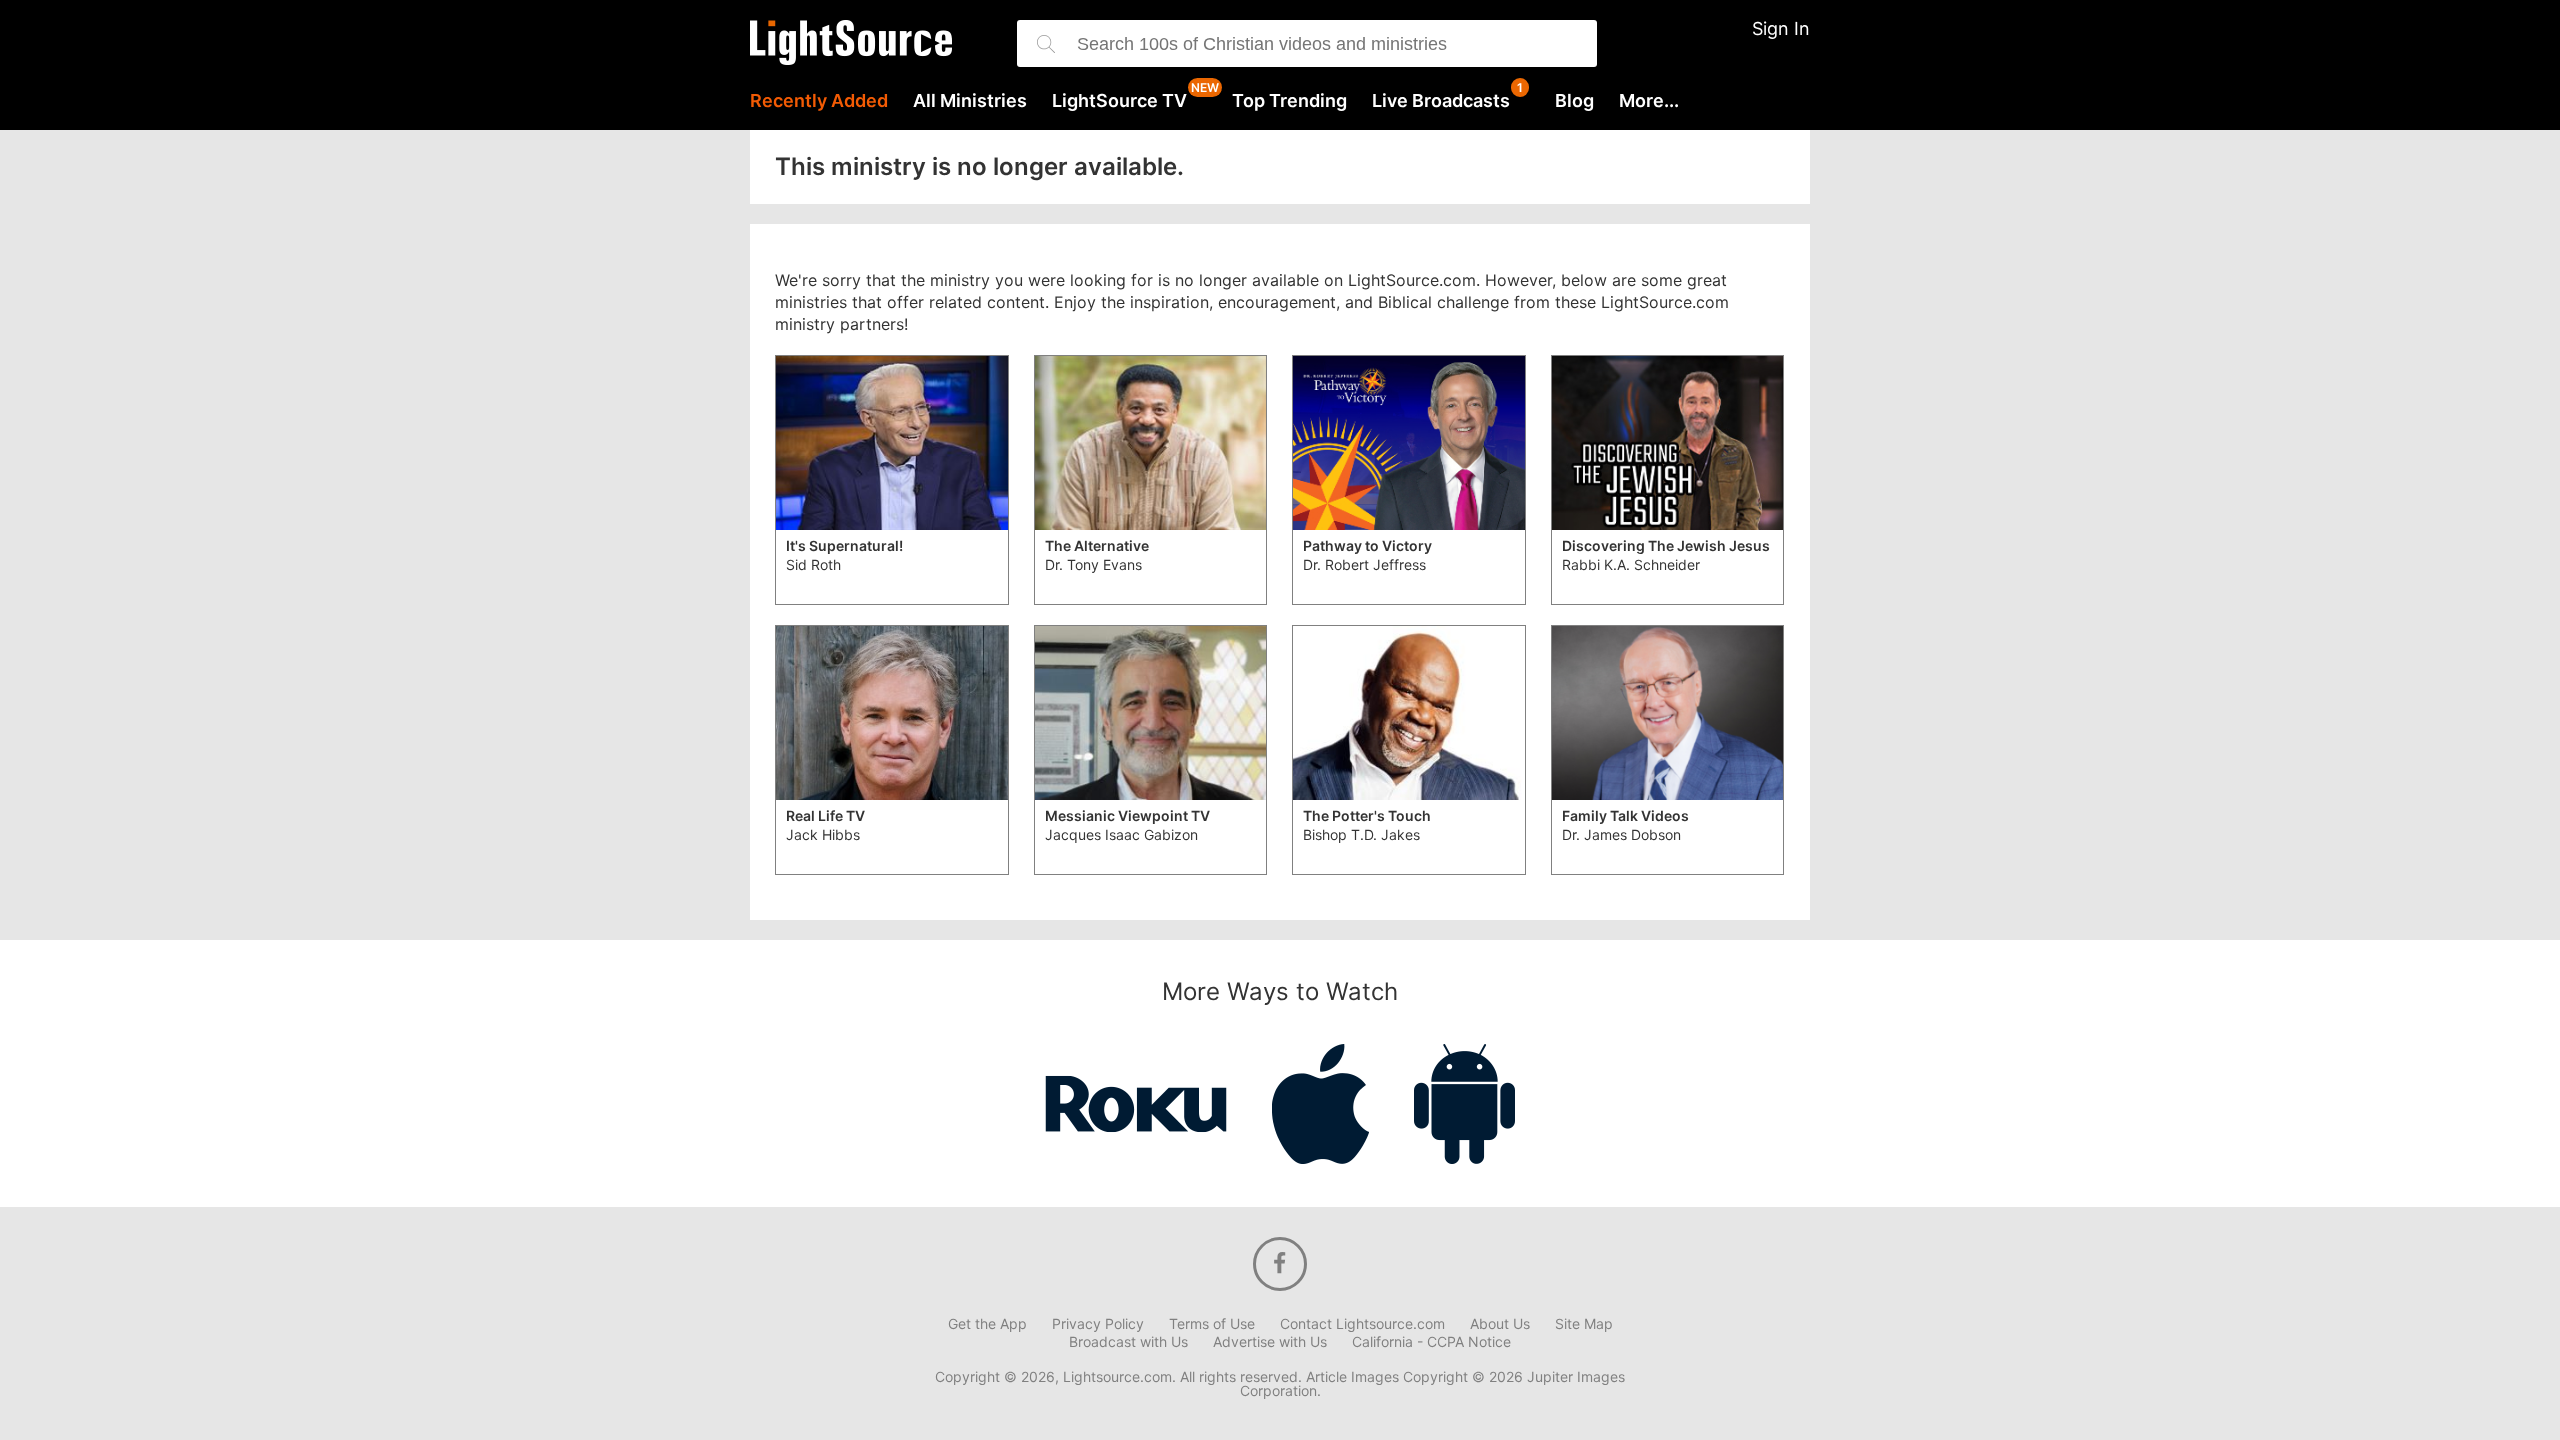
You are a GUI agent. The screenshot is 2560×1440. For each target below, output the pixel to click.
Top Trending (1289, 101)
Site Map (1584, 1324)
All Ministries (970, 101)
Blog (1574, 101)
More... (1649, 101)
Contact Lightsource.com (1362, 1324)
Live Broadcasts (1441, 101)
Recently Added (819, 101)
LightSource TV (1119, 101)
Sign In (1781, 28)
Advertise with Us (1270, 1342)
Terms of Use (1212, 1324)
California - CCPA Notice (1431, 1342)
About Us (1500, 1324)
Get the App (987, 1324)
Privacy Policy (1098, 1324)
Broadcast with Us (1128, 1342)
